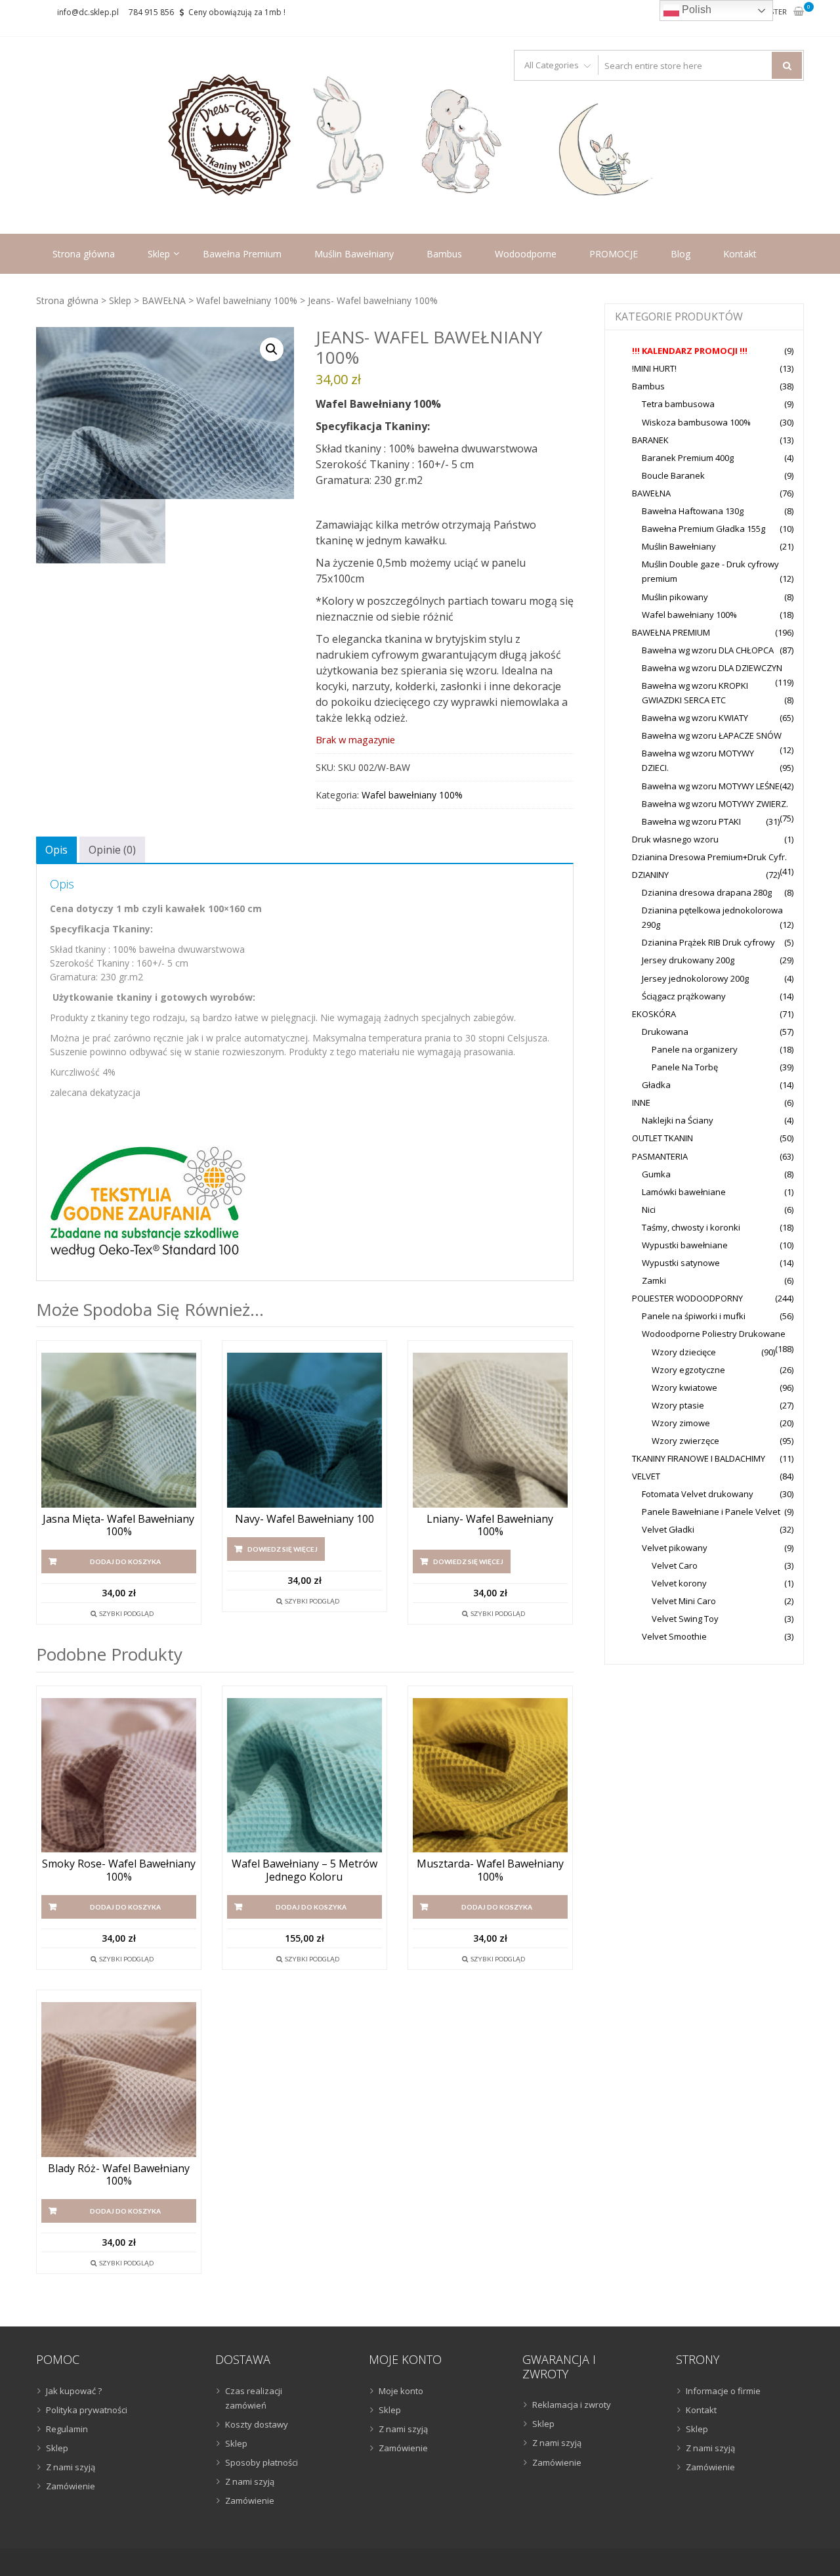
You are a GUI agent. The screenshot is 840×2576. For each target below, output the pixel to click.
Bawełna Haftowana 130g (693, 511)
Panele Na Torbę (685, 1067)
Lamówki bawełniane (684, 1192)
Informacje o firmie (723, 2391)
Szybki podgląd (126, 1613)
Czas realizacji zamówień (254, 2398)
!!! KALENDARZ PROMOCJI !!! (690, 351)
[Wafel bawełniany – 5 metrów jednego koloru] (304, 1776)
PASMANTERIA (660, 1156)
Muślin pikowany (675, 597)
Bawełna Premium (242, 254)
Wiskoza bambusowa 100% (696, 422)
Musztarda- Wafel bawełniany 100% (490, 1870)
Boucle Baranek (673, 475)
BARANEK (650, 440)
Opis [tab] (56, 850)
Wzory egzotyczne (688, 1370)
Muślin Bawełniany (354, 254)
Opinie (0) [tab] (112, 850)
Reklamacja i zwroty (572, 2405)
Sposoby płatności (262, 2462)
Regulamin (67, 2429)
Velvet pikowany (675, 1548)
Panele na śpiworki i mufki (694, 1316)
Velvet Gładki (668, 1529)
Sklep (159, 254)
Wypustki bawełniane (685, 1245)
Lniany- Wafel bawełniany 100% (490, 1525)
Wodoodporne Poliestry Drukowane (714, 1334)
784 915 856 (151, 12)
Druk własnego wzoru (675, 839)
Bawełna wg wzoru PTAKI (691, 821)
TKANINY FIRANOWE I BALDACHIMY (699, 1458)
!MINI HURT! (654, 368)
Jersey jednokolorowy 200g (695, 978)
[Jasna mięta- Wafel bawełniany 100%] (119, 1430)
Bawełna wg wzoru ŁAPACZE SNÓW (712, 735)
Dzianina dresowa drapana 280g (707, 892)
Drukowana (665, 1032)
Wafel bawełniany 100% (247, 300)
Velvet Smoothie (674, 1636)
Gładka (656, 1085)
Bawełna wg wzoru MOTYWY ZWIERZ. (715, 804)
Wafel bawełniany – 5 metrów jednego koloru (304, 1870)
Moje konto (401, 2391)
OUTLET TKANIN (662, 1138)
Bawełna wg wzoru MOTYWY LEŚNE (711, 786)
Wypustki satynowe (681, 1263)
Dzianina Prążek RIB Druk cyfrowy (708, 942)
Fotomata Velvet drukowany (698, 1494)
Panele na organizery (695, 1049)
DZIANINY (650, 875)
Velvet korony (679, 1583)
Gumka (656, 1174)
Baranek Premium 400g (688, 458)
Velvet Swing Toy (685, 1619)
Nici (649, 1210)
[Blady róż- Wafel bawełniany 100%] (119, 2080)
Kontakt (740, 254)
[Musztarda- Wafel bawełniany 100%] (490, 1776)
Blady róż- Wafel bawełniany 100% (119, 2175)
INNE (641, 1102)
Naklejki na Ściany (678, 1120)
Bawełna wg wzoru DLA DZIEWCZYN (712, 668)
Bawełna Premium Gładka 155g (703, 529)
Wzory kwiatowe (684, 1387)
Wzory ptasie (678, 1405)
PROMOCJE (614, 254)
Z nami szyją (71, 2467)
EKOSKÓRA (654, 1014)
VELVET (646, 1476)
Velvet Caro (675, 1565)
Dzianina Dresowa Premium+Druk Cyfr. (709, 857)
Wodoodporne (526, 254)
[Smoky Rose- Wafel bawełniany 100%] (119, 1776)
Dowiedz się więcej (283, 1549)
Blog (681, 254)
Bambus (444, 254)
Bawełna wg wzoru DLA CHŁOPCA (708, 650)
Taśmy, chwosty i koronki (691, 1227)
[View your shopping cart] (799, 12)
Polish (695, 10)
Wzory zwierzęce (685, 1441)
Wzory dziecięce (684, 1352)
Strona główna (84, 254)
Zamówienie (71, 2486)
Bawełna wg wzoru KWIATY (695, 718)
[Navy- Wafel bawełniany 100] (304, 1430)
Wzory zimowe (681, 1423)
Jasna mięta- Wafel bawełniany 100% (118, 1525)
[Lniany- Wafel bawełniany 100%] (490, 1430)
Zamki (654, 1280)
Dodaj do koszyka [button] (125, 1561)
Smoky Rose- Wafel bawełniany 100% (119, 1870)
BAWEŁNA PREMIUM (671, 632)
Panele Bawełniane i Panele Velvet (711, 1512)
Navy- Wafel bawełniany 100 (304, 1519)
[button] (272, 349)
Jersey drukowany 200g (688, 960)
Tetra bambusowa (678, 404)
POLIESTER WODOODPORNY (687, 1298)
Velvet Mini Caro (684, 1601)
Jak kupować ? (74, 2391)
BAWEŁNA (164, 300)
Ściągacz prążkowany (684, 996)
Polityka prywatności (87, 2410)
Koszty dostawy (257, 2424)
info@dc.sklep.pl (88, 12)
